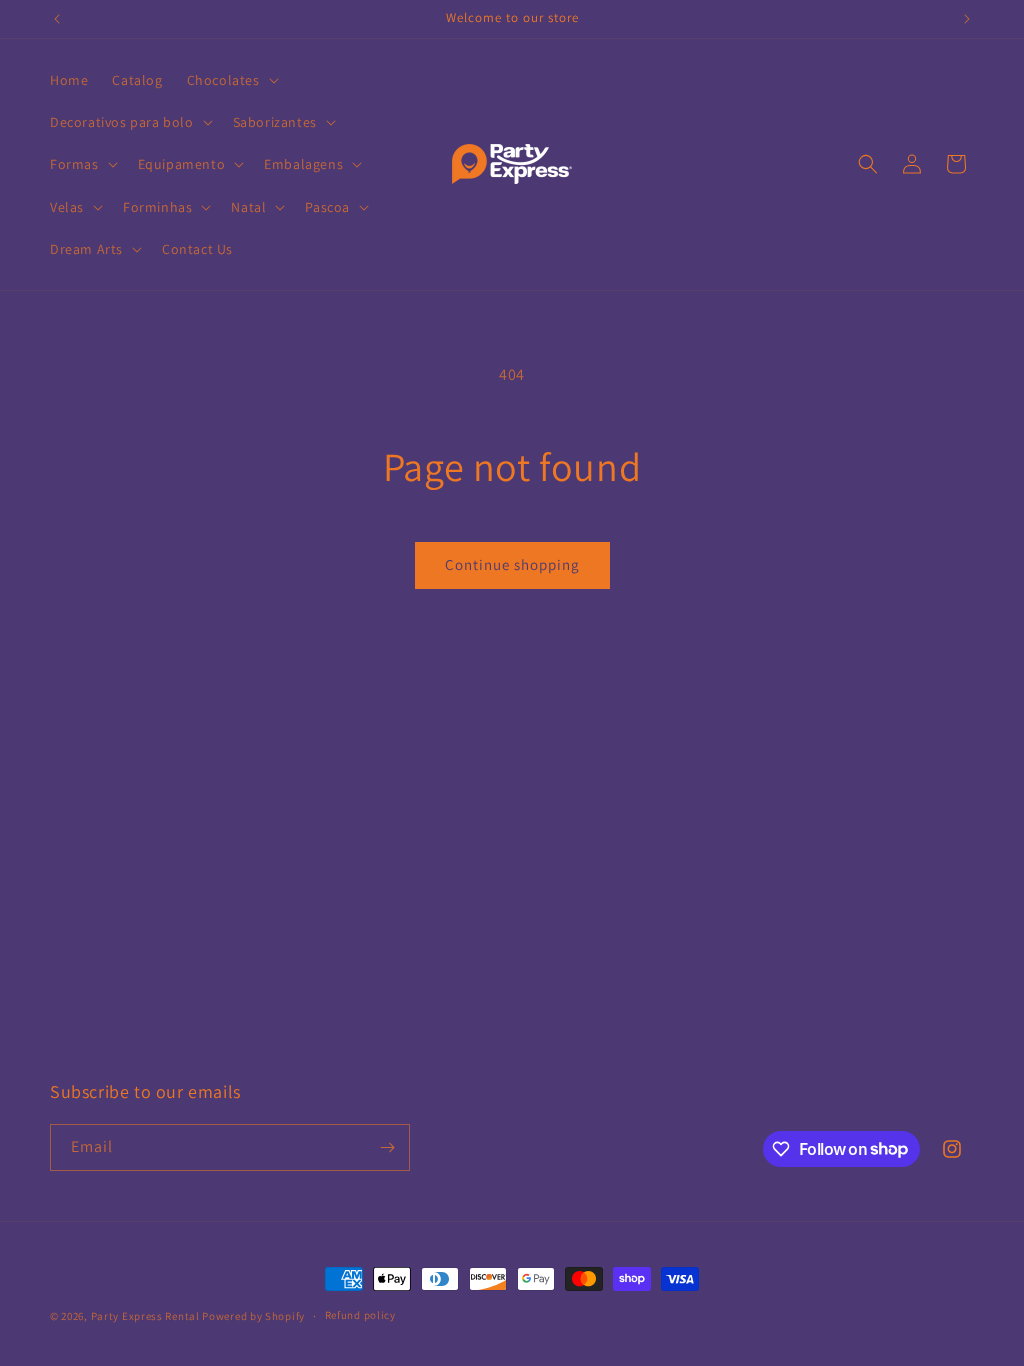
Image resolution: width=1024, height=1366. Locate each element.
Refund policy (360, 1315)
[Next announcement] (967, 19)
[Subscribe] (387, 1147)
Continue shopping (512, 564)
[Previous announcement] (57, 19)
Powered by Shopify (253, 1316)
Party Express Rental (145, 1316)
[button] (231, 80)
